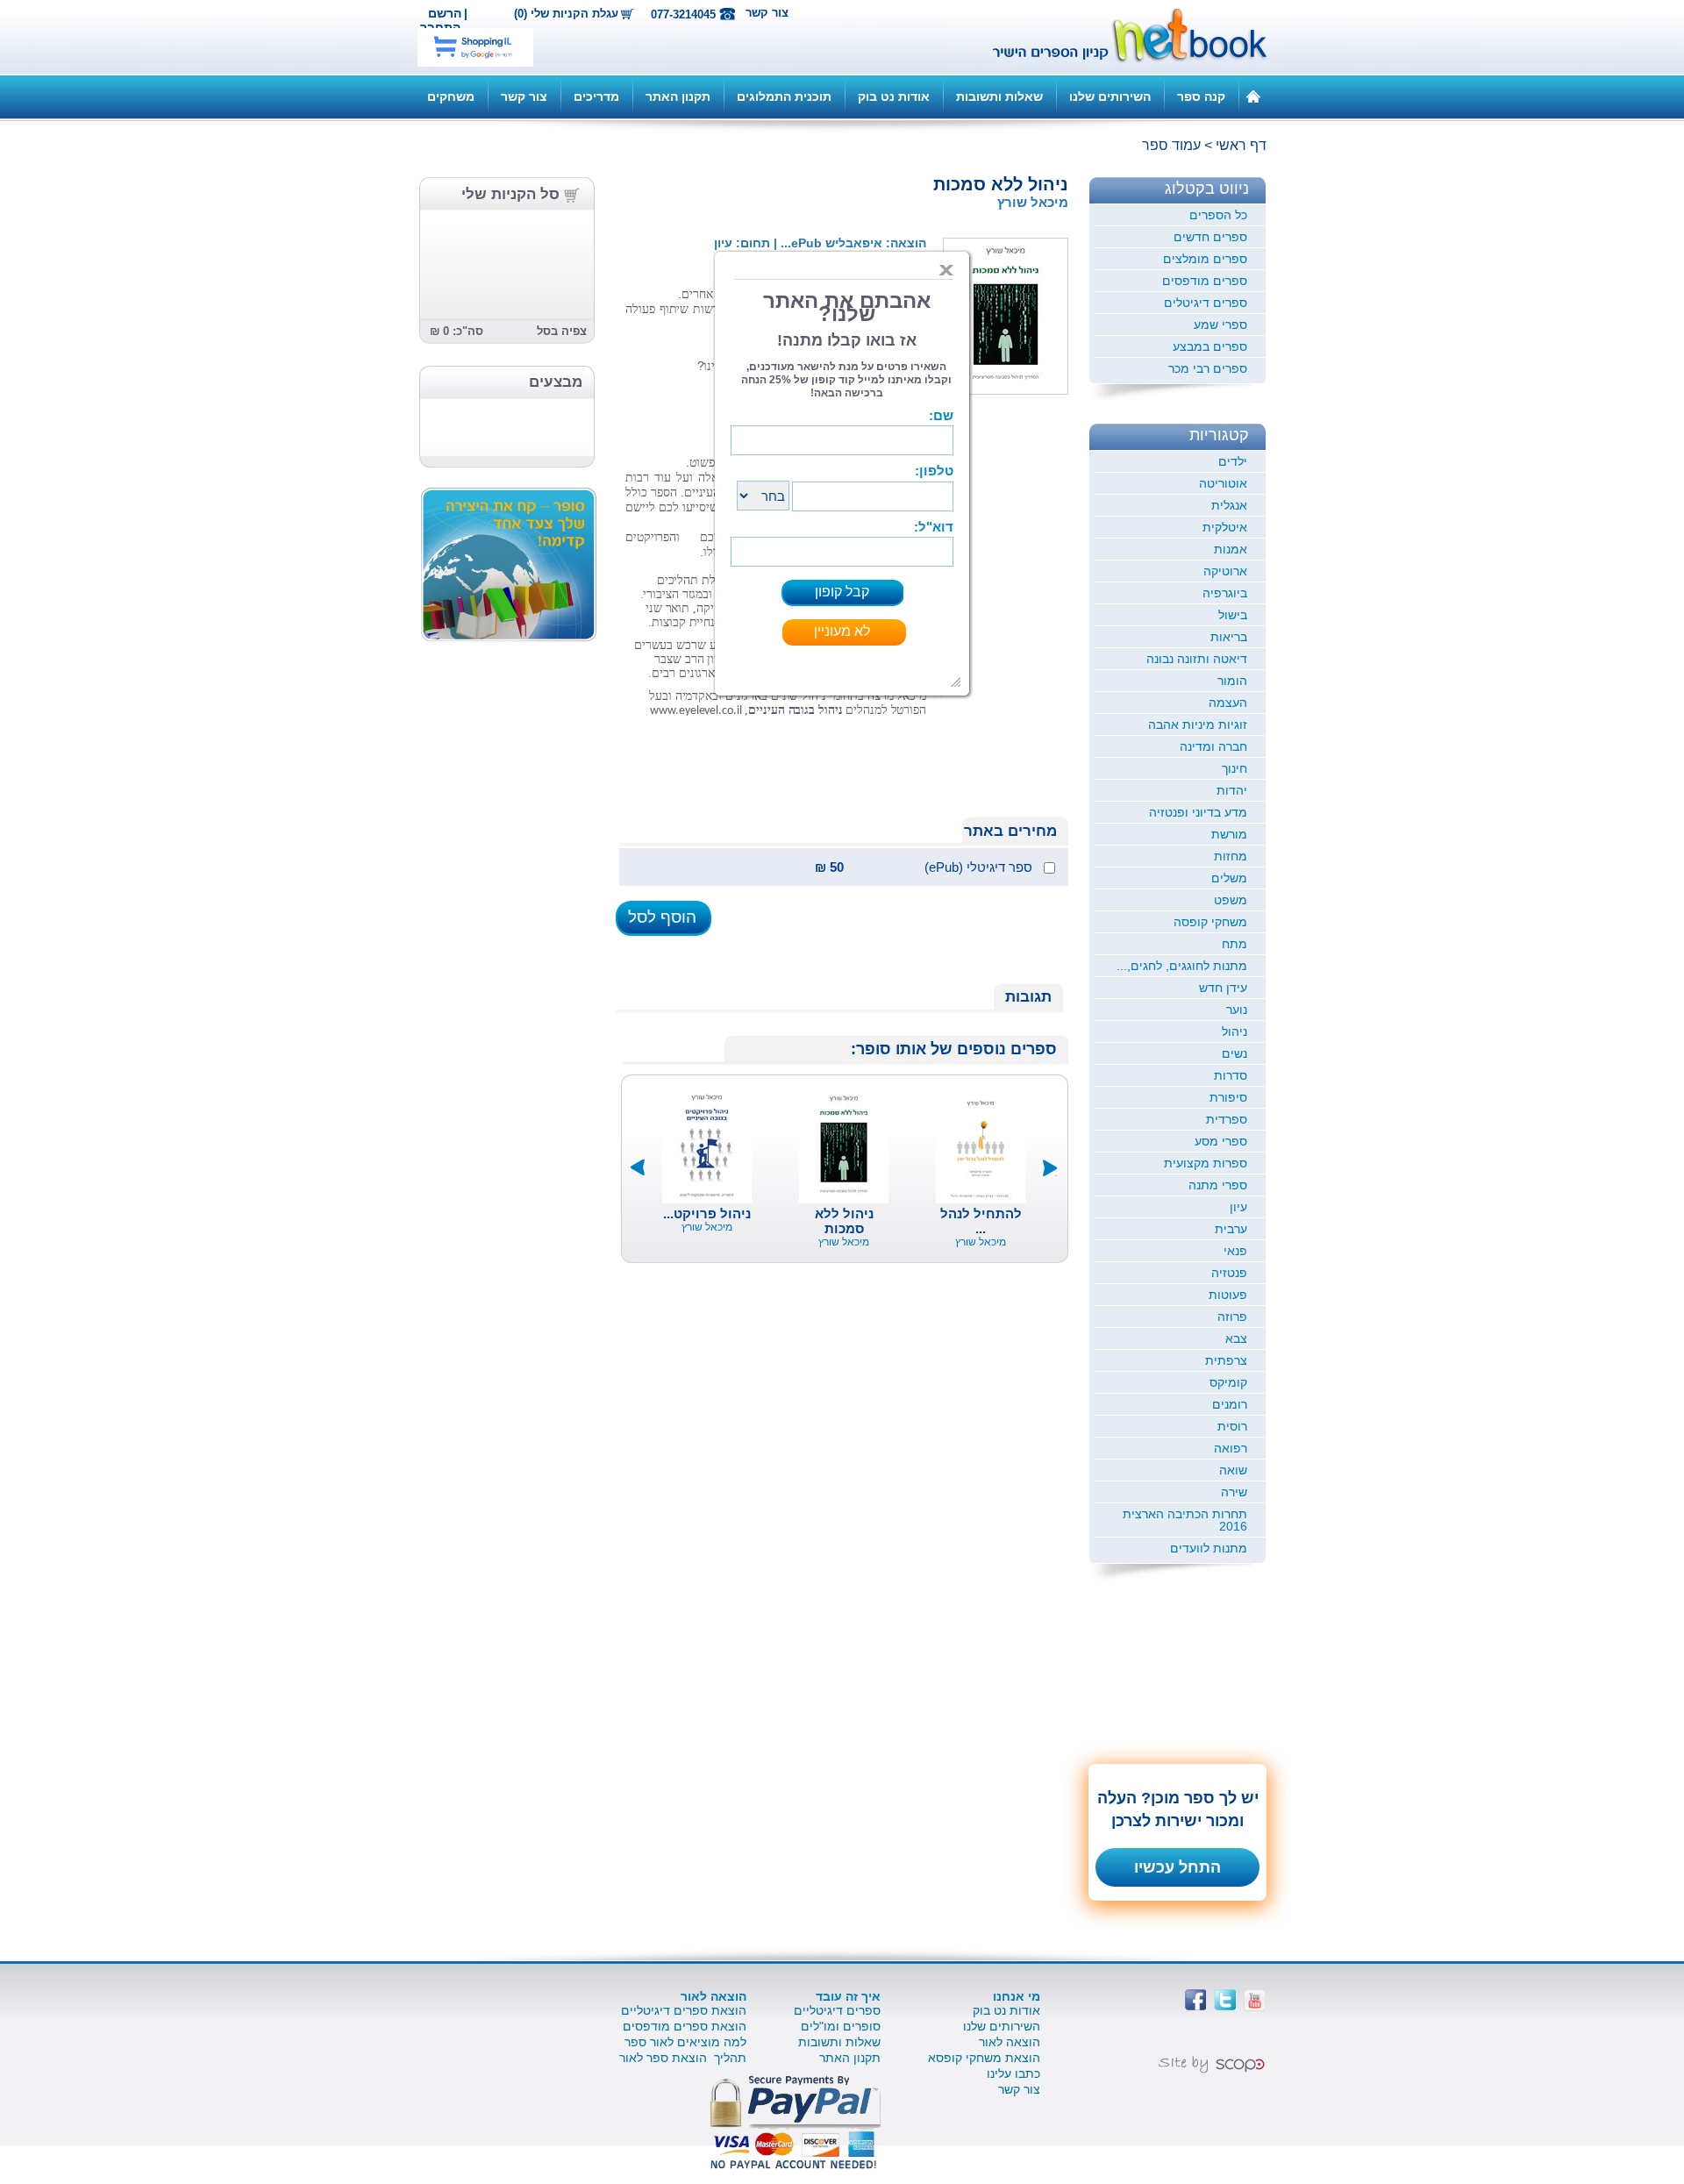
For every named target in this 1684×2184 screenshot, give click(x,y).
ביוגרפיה (1225, 593)
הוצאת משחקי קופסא (984, 2058)
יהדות (1232, 790)
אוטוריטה (1223, 483)
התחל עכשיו (1177, 1867)
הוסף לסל (662, 917)
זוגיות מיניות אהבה (1198, 724)
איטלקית (1225, 527)
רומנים (1230, 1404)
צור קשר (767, 13)
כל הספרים (1218, 215)
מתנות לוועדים (1209, 1548)
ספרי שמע (1220, 325)
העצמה (1228, 703)
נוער (1237, 1010)
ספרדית (1227, 1119)
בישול (1233, 615)
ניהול (1234, 1031)
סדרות (1231, 1075)
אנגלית (1229, 505)
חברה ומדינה (1213, 746)
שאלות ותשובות (999, 96)
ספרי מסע (1221, 1141)
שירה (1234, 1492)
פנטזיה (1229, 1273)
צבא (1236, 1338)
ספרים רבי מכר (1208, 368)
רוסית (1232, 1426)
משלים (1229, 878)
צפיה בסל (562, 331)
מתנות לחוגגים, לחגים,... (1182, 966)
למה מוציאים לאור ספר (685, 2042)
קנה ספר (1201, 96)
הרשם (445, 13)
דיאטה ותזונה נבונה (1197, 659)
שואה (1233, 1470)
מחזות (1231, 856)
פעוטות (1228, 1295)
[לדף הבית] (1253, 96)
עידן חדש (1223, 988)
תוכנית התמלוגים (784, 96)
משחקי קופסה (1210, 922)
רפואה (1231, 1448)
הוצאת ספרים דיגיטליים (684, 2010)
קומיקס (1228, 1382)
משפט (1231, 900)
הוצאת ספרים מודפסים (685, 2026)
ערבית (1231, 1229)
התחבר (440, 27)
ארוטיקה (1225, 571)
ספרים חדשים (1210, 237)
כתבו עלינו (1013, 2073)
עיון (1238, 1207)
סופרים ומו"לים (841, 2026)
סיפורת (1228, 1097)
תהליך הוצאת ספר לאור (683, 2058)
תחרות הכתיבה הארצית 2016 (1185, 1520)
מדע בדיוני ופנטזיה (1198, 812)
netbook (1120, 37)
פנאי (1235, 1251)
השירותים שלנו (1110, 96)
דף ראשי (1241, 145)
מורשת (1229, 834)
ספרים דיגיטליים (837, 2010)
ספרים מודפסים (1205, 281)
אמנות (1231, 549)
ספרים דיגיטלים (1206, 303)
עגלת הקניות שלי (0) (566, 14)
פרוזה (1232, 1317)
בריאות (1229, 637)
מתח (1234, 944)
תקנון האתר (678, 96)
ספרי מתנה (1218, 1185)
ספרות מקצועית (1206, 1163)
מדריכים (596, 96)
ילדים (1233, 461)
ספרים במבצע (1210, 346)
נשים (1234, 1053)
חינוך (1234, 768)
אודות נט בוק (894, 96)
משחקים (451, 96)
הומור (1232, 681)
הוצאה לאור (1010, 2042)
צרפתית (1226, 1360)
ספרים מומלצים (1205, 259)
